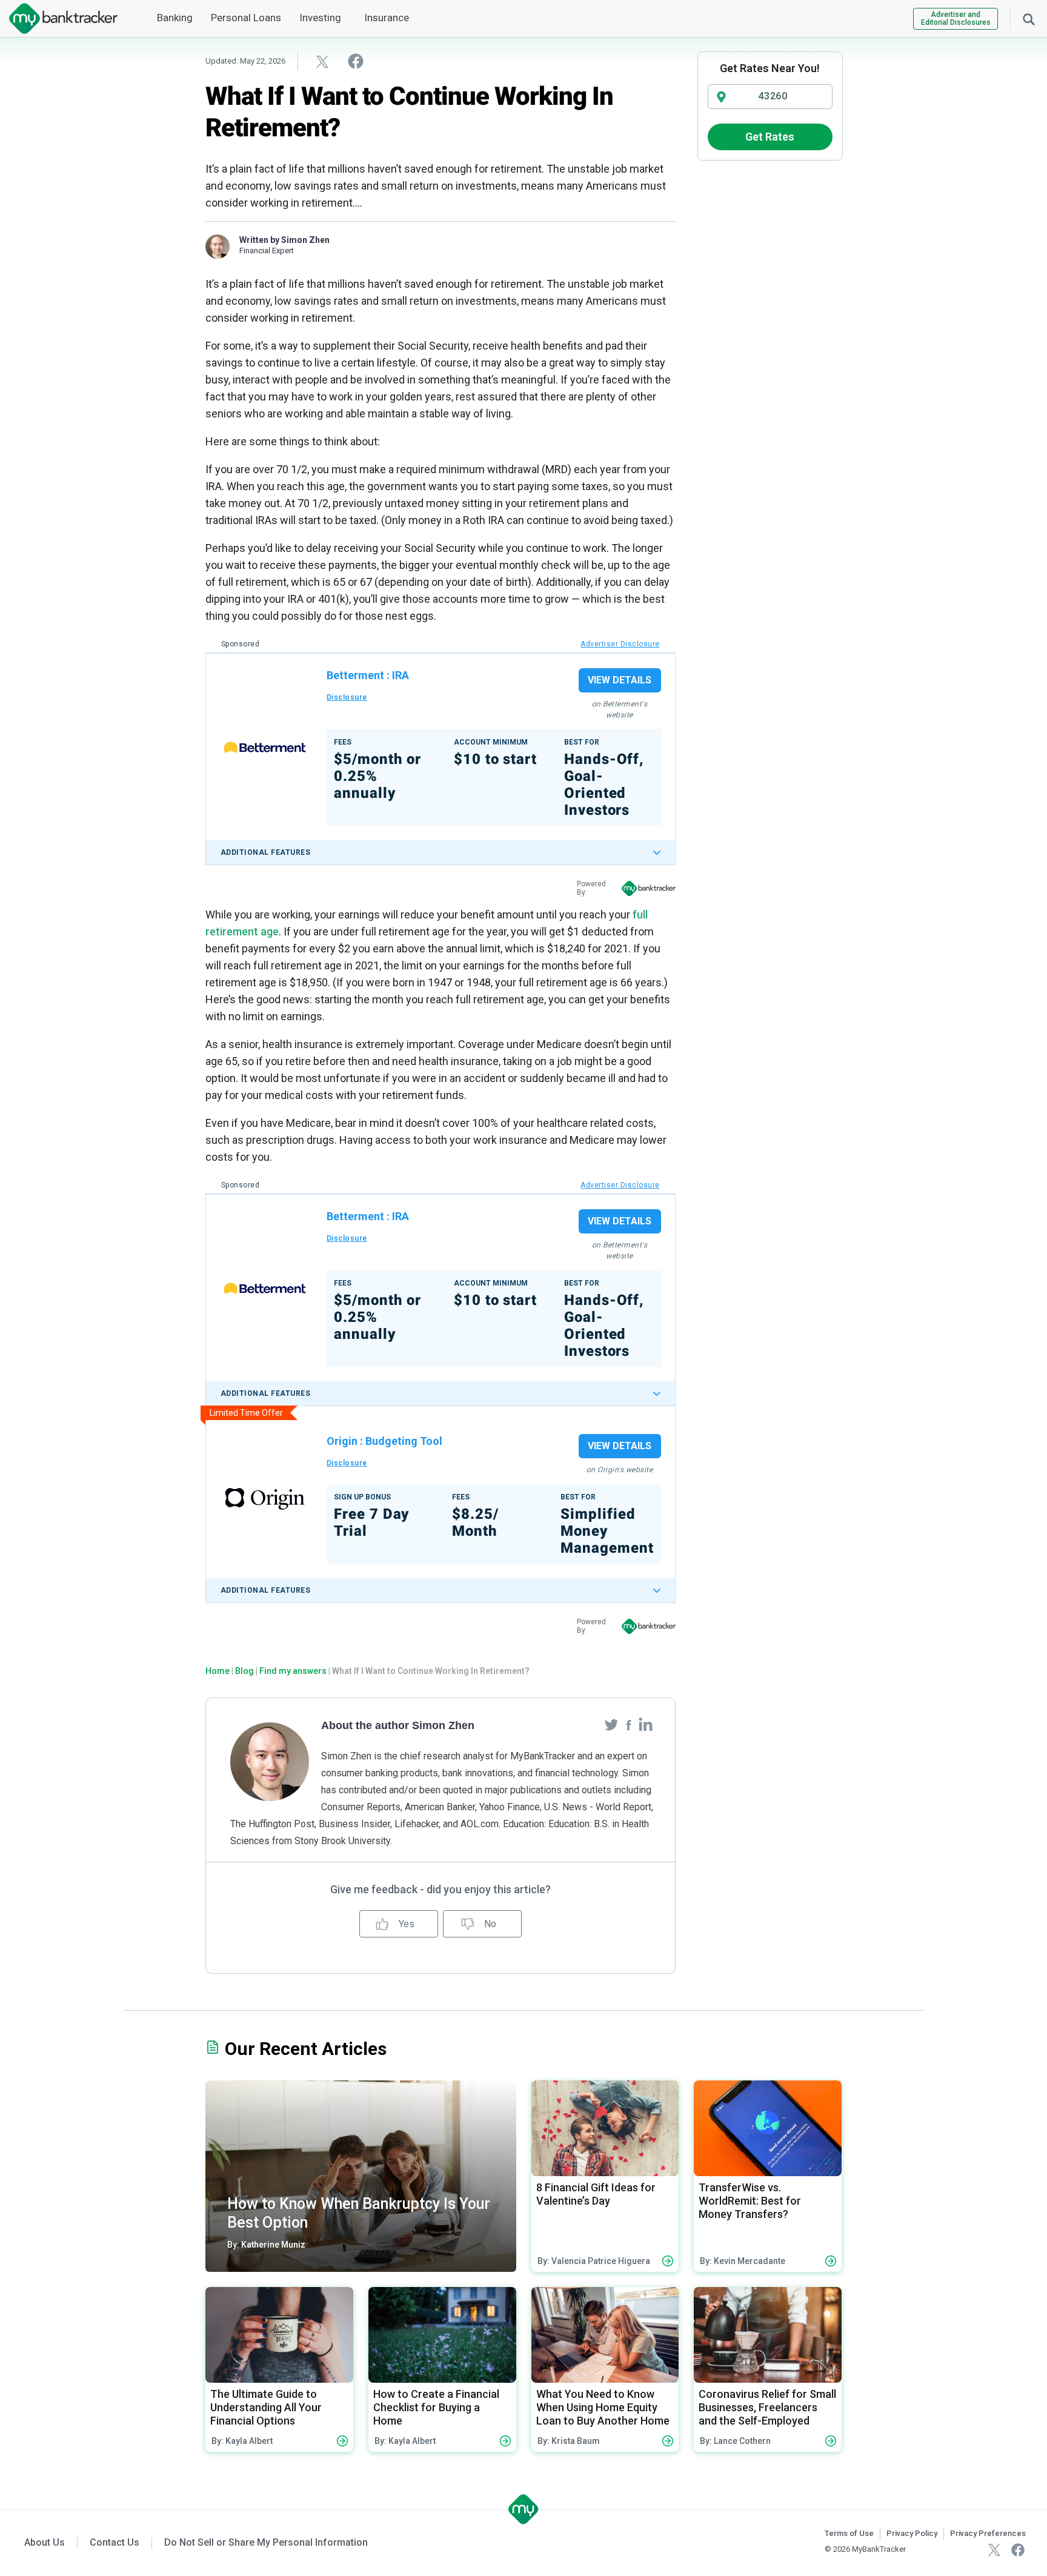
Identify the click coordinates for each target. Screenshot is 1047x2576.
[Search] (1029, 18)
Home (218, 1671)
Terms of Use (849, 2533)
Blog (244, 1671)
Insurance (387, 18)
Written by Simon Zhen (284, 240)
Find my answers (293, 1671)
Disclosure (347, 697)
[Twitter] (613, 1724)
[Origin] (265, 1499)
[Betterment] (265, 747)
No (489, 1924)
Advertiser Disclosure (620, 644)
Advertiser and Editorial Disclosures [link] (956, 18)
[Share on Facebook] (356, 61)
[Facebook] (630, 1724)
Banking (175, 18)
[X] (994, 2549)
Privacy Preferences (988, 2533)
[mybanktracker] (59, 18)
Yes (405, 1924)
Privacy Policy (912, 2533)
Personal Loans (246, 18)
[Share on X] (322, 61)
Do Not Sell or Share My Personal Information (266, 2542)
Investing (320, 18)
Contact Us (115, 2542)
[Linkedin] (646, 1724)
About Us (45, 2542)
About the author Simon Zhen (398, 1725)
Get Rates (770, 137)
